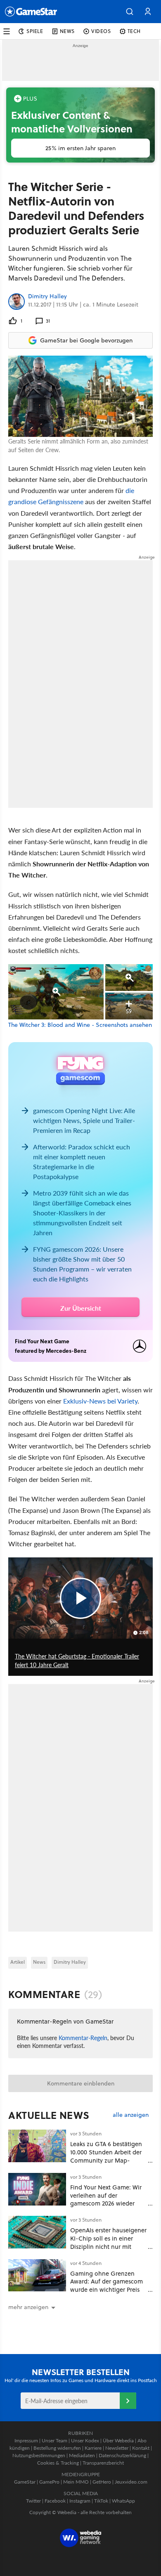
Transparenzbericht (103, 2463)
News (39, 1962)
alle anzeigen (131, 2115)
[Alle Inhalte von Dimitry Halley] (17, 302)
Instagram (80, 2501)
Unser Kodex (85, 2440)
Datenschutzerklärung (122, 2455)
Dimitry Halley (47, 297)
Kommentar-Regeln (83, 2038)
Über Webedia (118, 2440)
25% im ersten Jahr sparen (80, 148)
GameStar (25, 2482)
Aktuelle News (49, 2115)
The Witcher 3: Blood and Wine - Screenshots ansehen (80, 1025)
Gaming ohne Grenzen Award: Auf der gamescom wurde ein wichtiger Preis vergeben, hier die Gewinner (107, 2290)
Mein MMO (76, 2482)
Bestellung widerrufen (57, 2448)
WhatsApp (123, 2501)
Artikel (18, 1962)
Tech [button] (134, 31)
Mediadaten (82, 2455)
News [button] (67, 31)
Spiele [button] (35, 31)
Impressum (26, 2440)
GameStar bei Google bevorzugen (86, 340)
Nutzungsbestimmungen (39, 2455)
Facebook (55, 2501)
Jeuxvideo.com (131, 2482)
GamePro (49, 2482)
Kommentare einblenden (81, 2083)
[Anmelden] (128, 2401)
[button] (130, 12)
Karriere (93, 2448)
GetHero (102, 2482)
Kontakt (141, 2448)
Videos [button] (101, 31)
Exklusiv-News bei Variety (100, 1401)
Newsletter (117, 2448)
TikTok (101, 2501)
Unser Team (54, 2440)
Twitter (33, 2501)
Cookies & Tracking (58, 2463)
